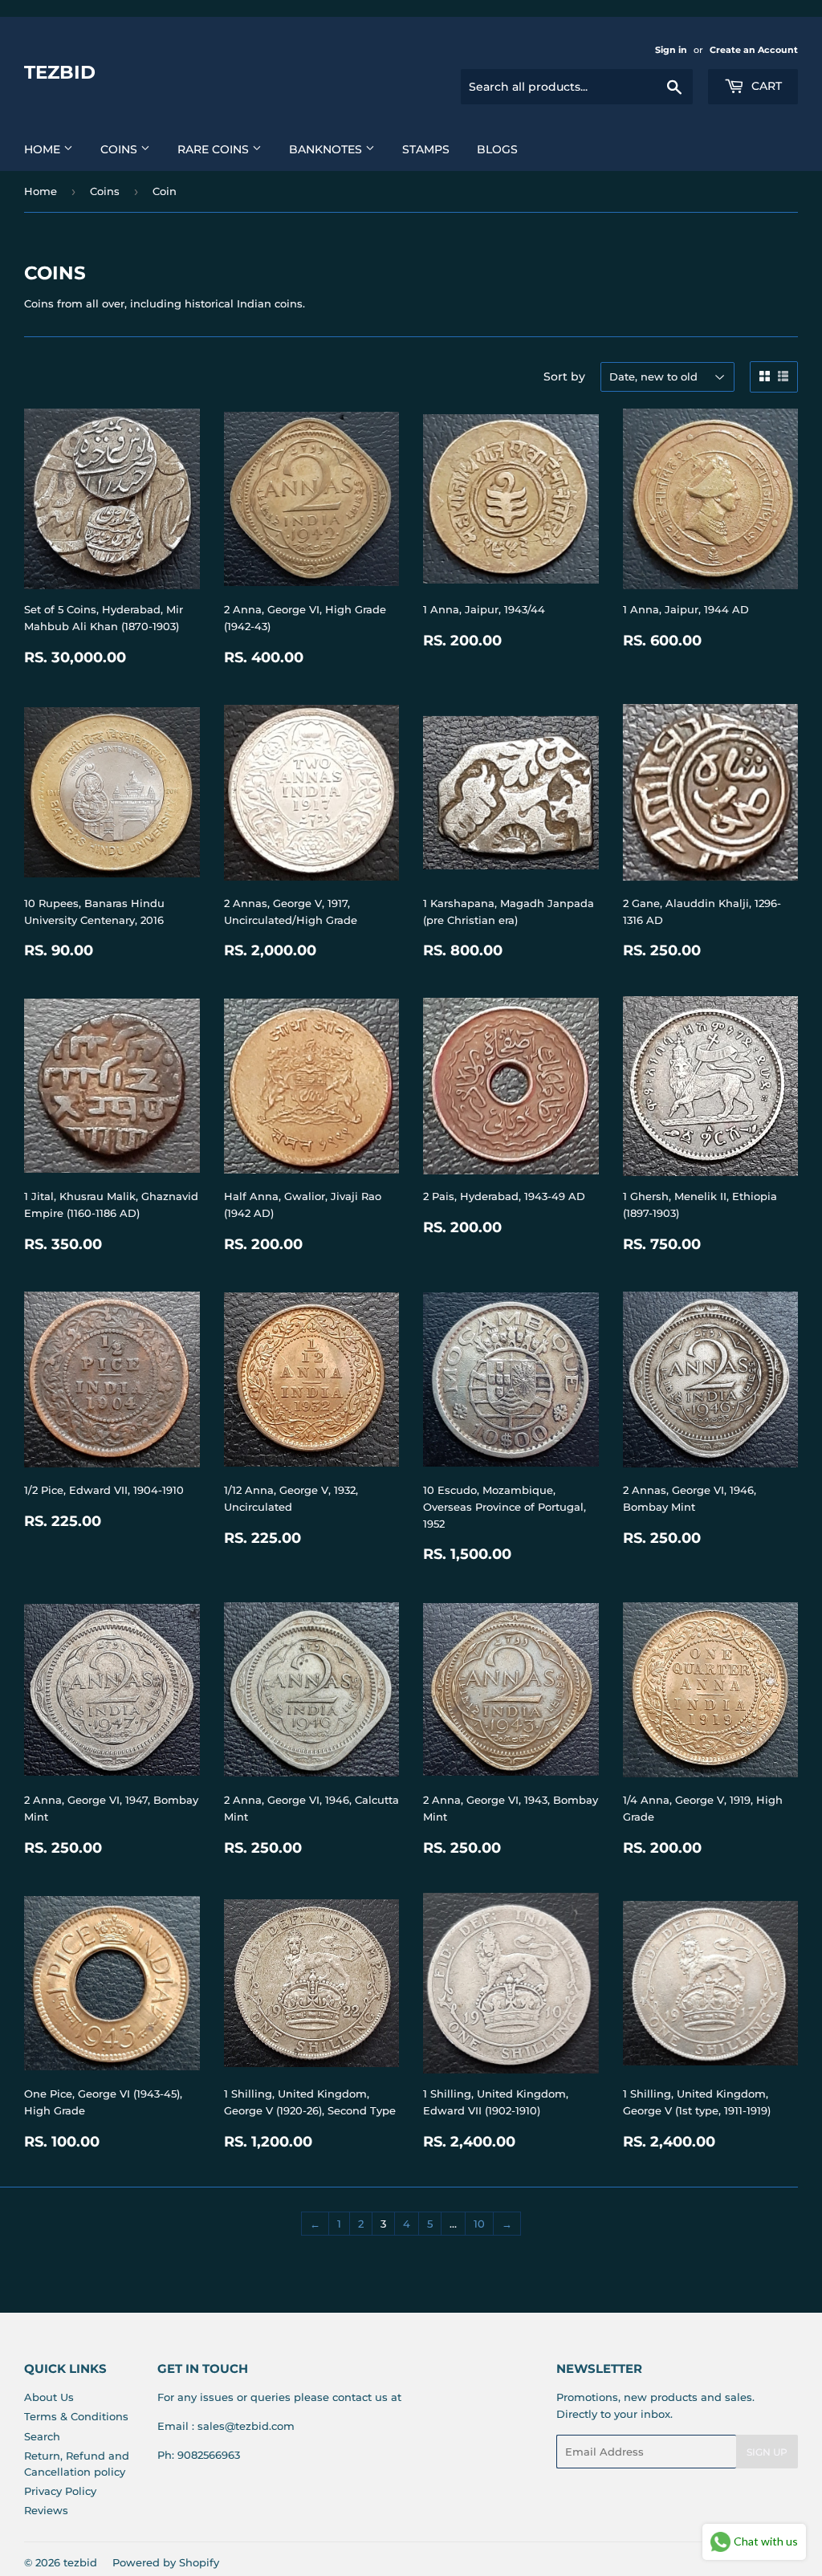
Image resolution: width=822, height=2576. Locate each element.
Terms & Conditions (76, 2416)
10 (479, 2224)
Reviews (46, 2510)
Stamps (426, 149)
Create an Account (754, 50)
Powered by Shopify (166, 2562)
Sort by (564, 376)
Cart (765, 86)
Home (44, 149)
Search (42, 2436)
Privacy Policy (60, 2491)
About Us (49, 2397)
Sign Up (767, 2452)
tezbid (60, 72)
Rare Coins (215, 149)
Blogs (497, 149)
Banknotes (327, 149)
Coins (120, 149)
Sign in (671, 50)
